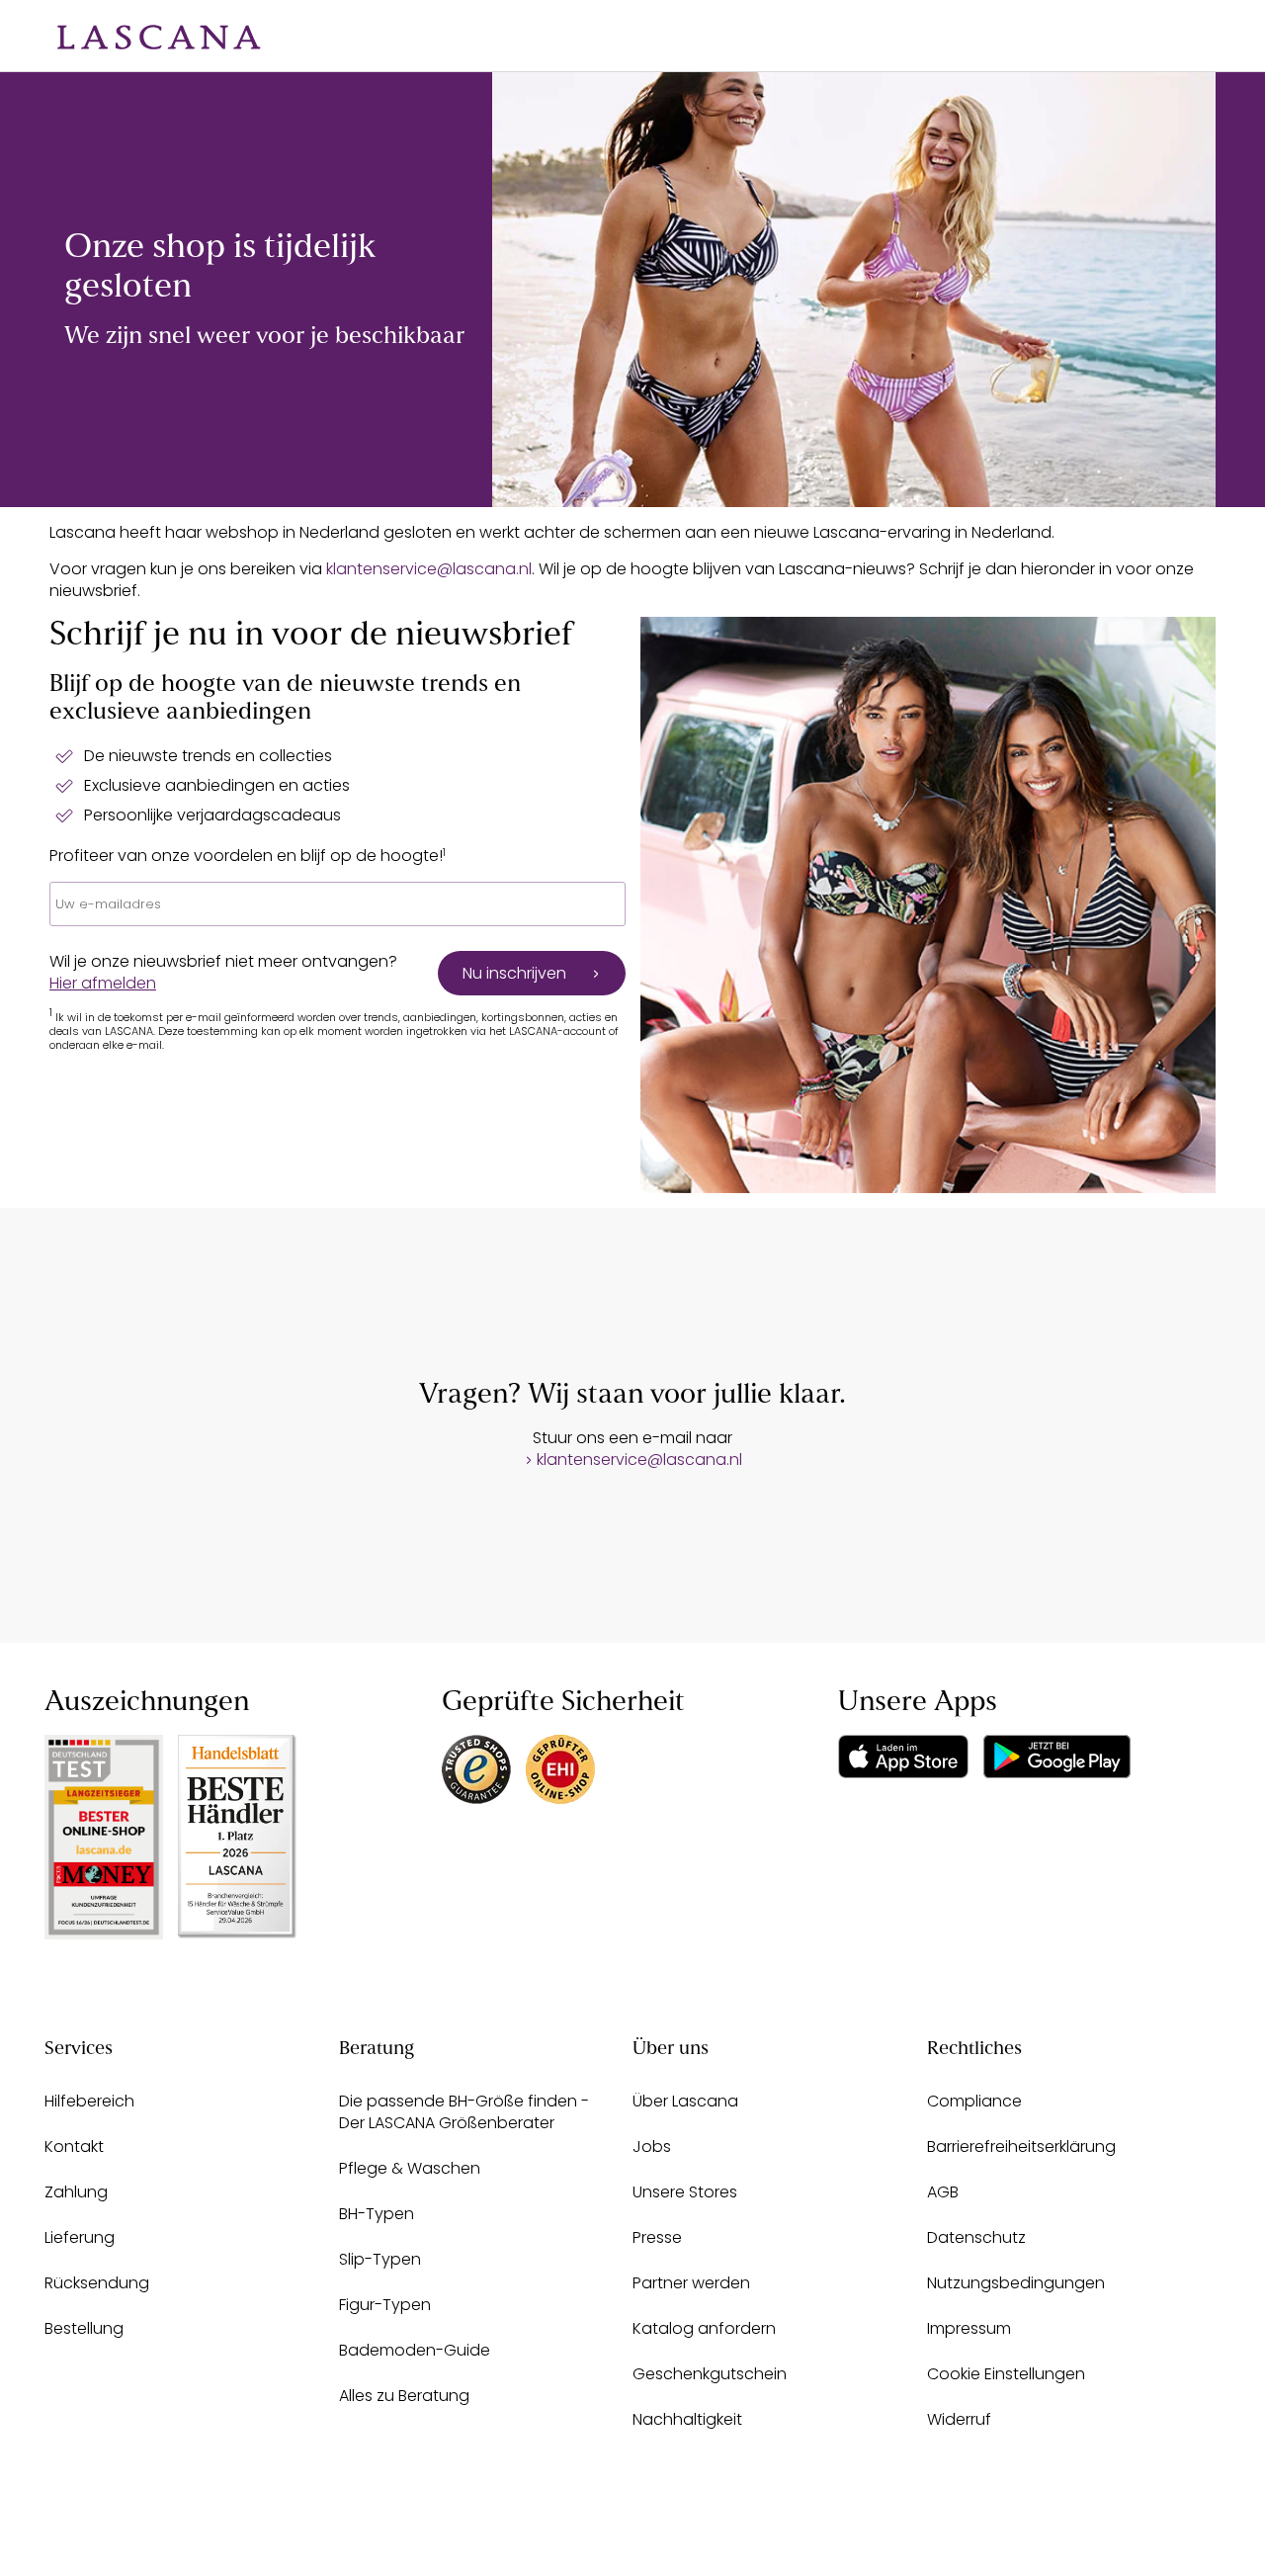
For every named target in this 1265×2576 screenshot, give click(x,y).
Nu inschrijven (514, 973)
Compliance (974, 2101)
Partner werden (691, 2283)
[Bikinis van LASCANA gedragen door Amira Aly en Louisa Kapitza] (854, 290)
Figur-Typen (385, 2305)
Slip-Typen (380, 2259)
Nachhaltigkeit (687, 2419)
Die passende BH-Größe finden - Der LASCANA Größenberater (464, 2112)
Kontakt (74, 2147)
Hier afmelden (103, 983)
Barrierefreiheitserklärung (1021, 2147)
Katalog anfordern (704, 2328)
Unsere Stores (685, 2192)
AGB (943, 2192)
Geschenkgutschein (710, 2374)
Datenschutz (976, 2237)
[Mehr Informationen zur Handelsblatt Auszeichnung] (237, 1836)
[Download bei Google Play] (1057, 1757)
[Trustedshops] (476, 1769)
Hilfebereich (89, 2101)
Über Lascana (685, 2101)
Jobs (652, 2147)
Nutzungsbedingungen (1016, 2283)
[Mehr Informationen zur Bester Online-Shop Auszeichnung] (104, 1837)
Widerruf (959, 2419)
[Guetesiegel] (560, 1769)
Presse (657, 2237)
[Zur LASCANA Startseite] (144, 36)
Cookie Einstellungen (1006, 2374)
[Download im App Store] (903, 1757)
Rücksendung (97, 2283)
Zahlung (76, 2192)
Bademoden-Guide (415, 2350)
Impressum (969, 2328)
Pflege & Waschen (410, 2168)
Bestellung (84, 2328)
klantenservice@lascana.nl (429, 569)
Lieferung (80, 2237)
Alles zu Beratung (404, 2396)
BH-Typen (377, 2214)
